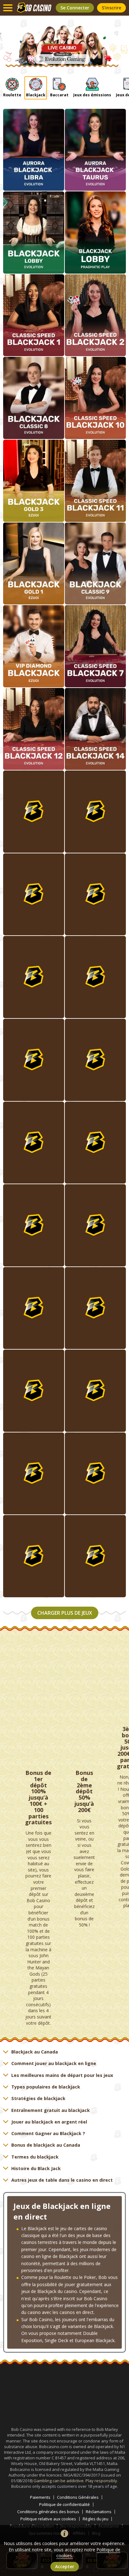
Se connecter (75, 8)
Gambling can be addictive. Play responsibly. (76, 2481)
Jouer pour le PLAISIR (34, 1240)
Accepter (65, 2566)
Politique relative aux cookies (48, 2519)
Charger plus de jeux (65, 1613)
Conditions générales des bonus (48, 2512)
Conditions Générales (78, 2497)
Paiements (40, 2497)
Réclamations (99, 2512)
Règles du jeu (95, 2519)
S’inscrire (111, 8)
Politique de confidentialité (64, 2505)
